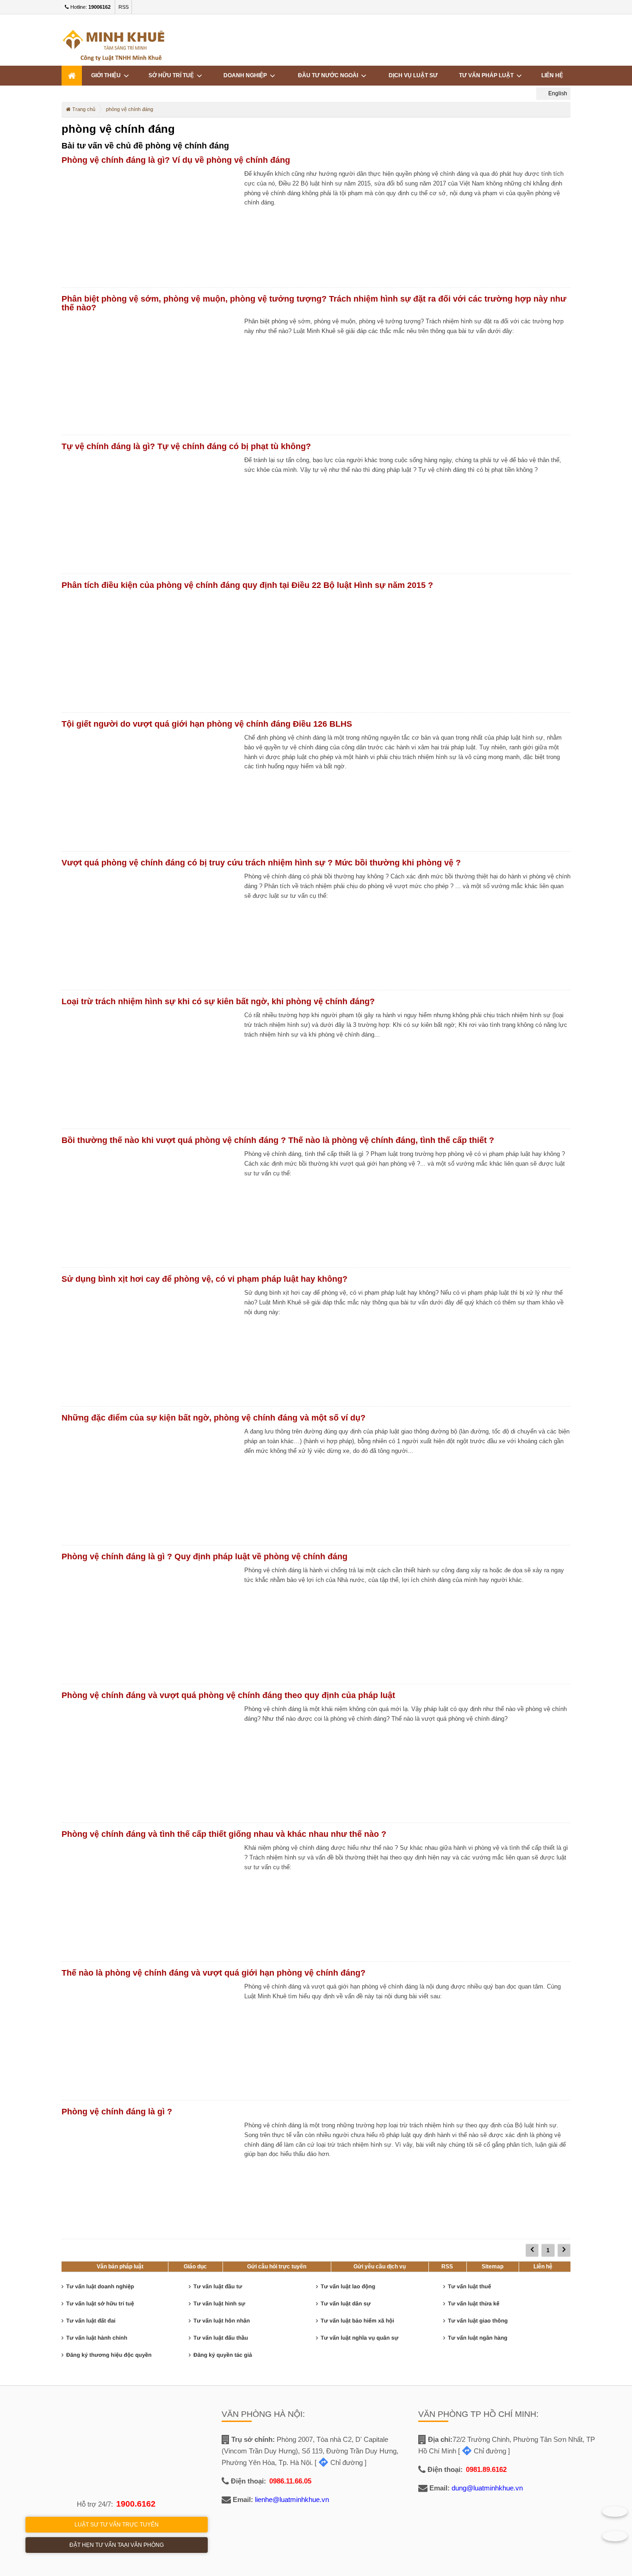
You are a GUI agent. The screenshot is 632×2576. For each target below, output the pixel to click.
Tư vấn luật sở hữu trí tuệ (100, 2304)
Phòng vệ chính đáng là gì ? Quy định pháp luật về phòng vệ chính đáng (204, 1557)
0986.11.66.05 (290, 2481)
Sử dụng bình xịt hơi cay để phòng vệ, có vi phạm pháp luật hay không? (204, 1279)
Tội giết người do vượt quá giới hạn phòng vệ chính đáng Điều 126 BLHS (207, 724)
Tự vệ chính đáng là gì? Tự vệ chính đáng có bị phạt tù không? (186, 446)
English (557, 93)
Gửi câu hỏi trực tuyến (277, 2267)
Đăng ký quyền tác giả (223, 2355)
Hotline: (90, 7)
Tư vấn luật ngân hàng (478, 2338)
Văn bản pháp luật (120, 2267)
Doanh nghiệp (247, 75)
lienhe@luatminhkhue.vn (292, 2499)
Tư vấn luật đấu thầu (221, 2338)
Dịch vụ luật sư (413, 75)
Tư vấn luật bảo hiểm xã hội (357, 2321)
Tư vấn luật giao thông (478, 2321)
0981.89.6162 (486, 2469)
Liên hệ (552, 75)
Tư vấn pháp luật (488, 75)
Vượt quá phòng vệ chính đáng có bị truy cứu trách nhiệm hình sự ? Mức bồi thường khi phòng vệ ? (261, 863)
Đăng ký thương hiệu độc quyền (109, 2355)
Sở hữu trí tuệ (173, 75)
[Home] (72, 76)
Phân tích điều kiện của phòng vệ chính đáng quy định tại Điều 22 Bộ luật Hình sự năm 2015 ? (247, 585)
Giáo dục (195, 2267)
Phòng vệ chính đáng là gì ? (117, 2112)
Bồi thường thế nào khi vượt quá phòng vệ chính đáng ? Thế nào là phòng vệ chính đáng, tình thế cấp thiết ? (278, 1140)
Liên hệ (543, 2267)
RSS (124, 7)
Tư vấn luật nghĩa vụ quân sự (359, 2338)
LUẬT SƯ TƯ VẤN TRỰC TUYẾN (117, 2525)
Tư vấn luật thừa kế (474, 2304)
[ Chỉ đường (339, 2462)
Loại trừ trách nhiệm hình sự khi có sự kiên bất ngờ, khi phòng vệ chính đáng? (218, 1001)
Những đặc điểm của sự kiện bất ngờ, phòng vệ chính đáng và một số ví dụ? (214, 1418)
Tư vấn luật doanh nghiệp (100, 2286)
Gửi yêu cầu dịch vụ (380, 2267)
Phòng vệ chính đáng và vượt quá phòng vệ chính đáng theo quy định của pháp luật (228, 1695)
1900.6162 (136, 2504)
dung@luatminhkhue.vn (487, 2488)
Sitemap (493, 2267)
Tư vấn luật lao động (348, 2286)
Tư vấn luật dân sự (346, 2304)
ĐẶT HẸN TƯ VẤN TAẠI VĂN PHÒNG (117, 2545)
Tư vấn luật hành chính (97, 2338)
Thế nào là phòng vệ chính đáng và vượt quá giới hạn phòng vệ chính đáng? (214, 1973)
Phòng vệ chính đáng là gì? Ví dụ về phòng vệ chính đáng (176, 160)
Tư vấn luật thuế (469, 2286)
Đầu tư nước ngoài (329, 75)
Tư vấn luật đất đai (91, 2321)
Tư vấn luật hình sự (219, 2304)
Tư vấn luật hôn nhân (222, 2321)
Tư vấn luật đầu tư (218, 2286)
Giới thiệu (107, 75)
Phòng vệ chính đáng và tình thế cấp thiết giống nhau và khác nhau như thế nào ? (224, 1834)
